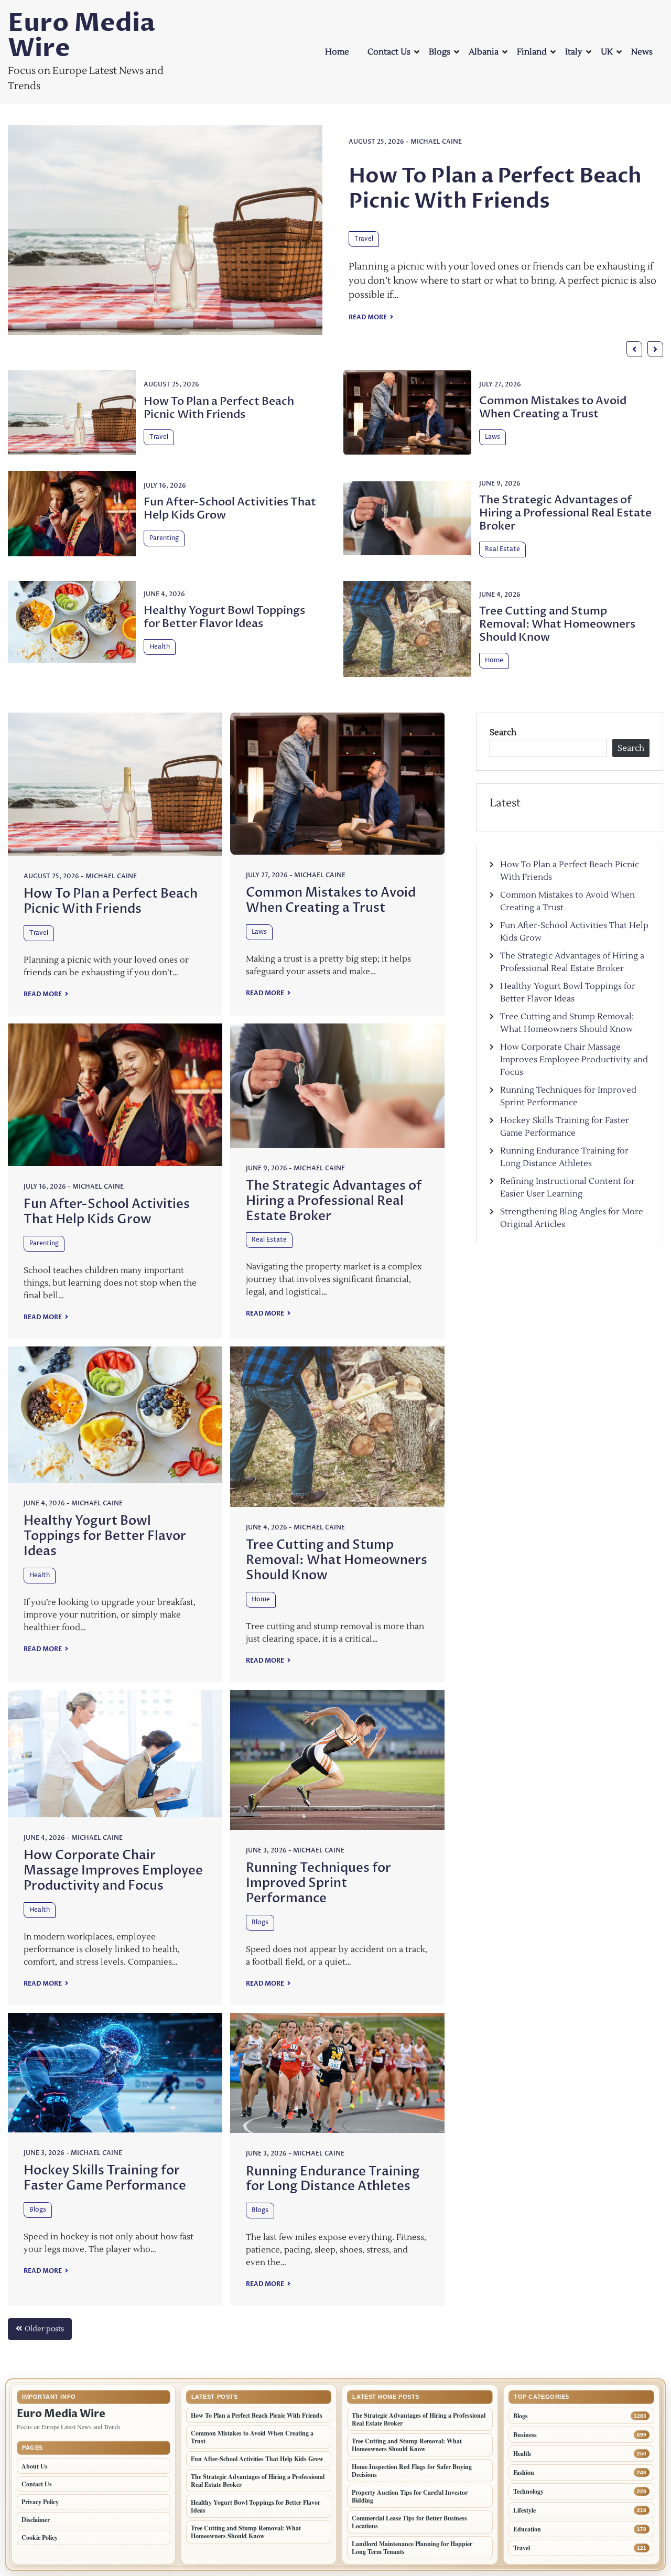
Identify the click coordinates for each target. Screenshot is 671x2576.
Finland (532, 52)
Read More (224, 317)
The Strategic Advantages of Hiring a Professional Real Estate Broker (565, 513)
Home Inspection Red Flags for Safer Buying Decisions (412, 2471)
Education (527, 2529)
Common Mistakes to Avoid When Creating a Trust (553, 407)
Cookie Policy (40, 2537)
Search (503, 732)
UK (607, 52)
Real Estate (502, 549)
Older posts (44, 2329)
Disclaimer (36, 2520)
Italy (574, 52)
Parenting (164, 538)
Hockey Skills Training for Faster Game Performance (105, 2178)
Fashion (524, 2472)
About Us (35, 2466)
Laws (493, 437)
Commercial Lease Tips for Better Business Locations (409, 2522)
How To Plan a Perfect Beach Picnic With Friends (350, 188)
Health (160, 647)
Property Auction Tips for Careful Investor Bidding (410, 2496)
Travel (219, 239)
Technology (528, 2491)
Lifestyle (524, 2510)
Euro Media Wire (82, 36)
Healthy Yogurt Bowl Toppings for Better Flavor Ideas (224, 617)
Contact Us (389, 52)
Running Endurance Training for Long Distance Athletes (333, 2179)
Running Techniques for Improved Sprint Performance (318, 1883)
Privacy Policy (40, 2502)
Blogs (440, 52)
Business (525, 2435)
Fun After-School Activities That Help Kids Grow (230, 509)
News (642, 52)
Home (337, 52)
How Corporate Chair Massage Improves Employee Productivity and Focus (113, 1871)
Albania (484, 52)
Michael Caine (291, 142)
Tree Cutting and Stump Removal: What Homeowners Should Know (557, 624)
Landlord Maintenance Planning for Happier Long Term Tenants (412, 2548)
